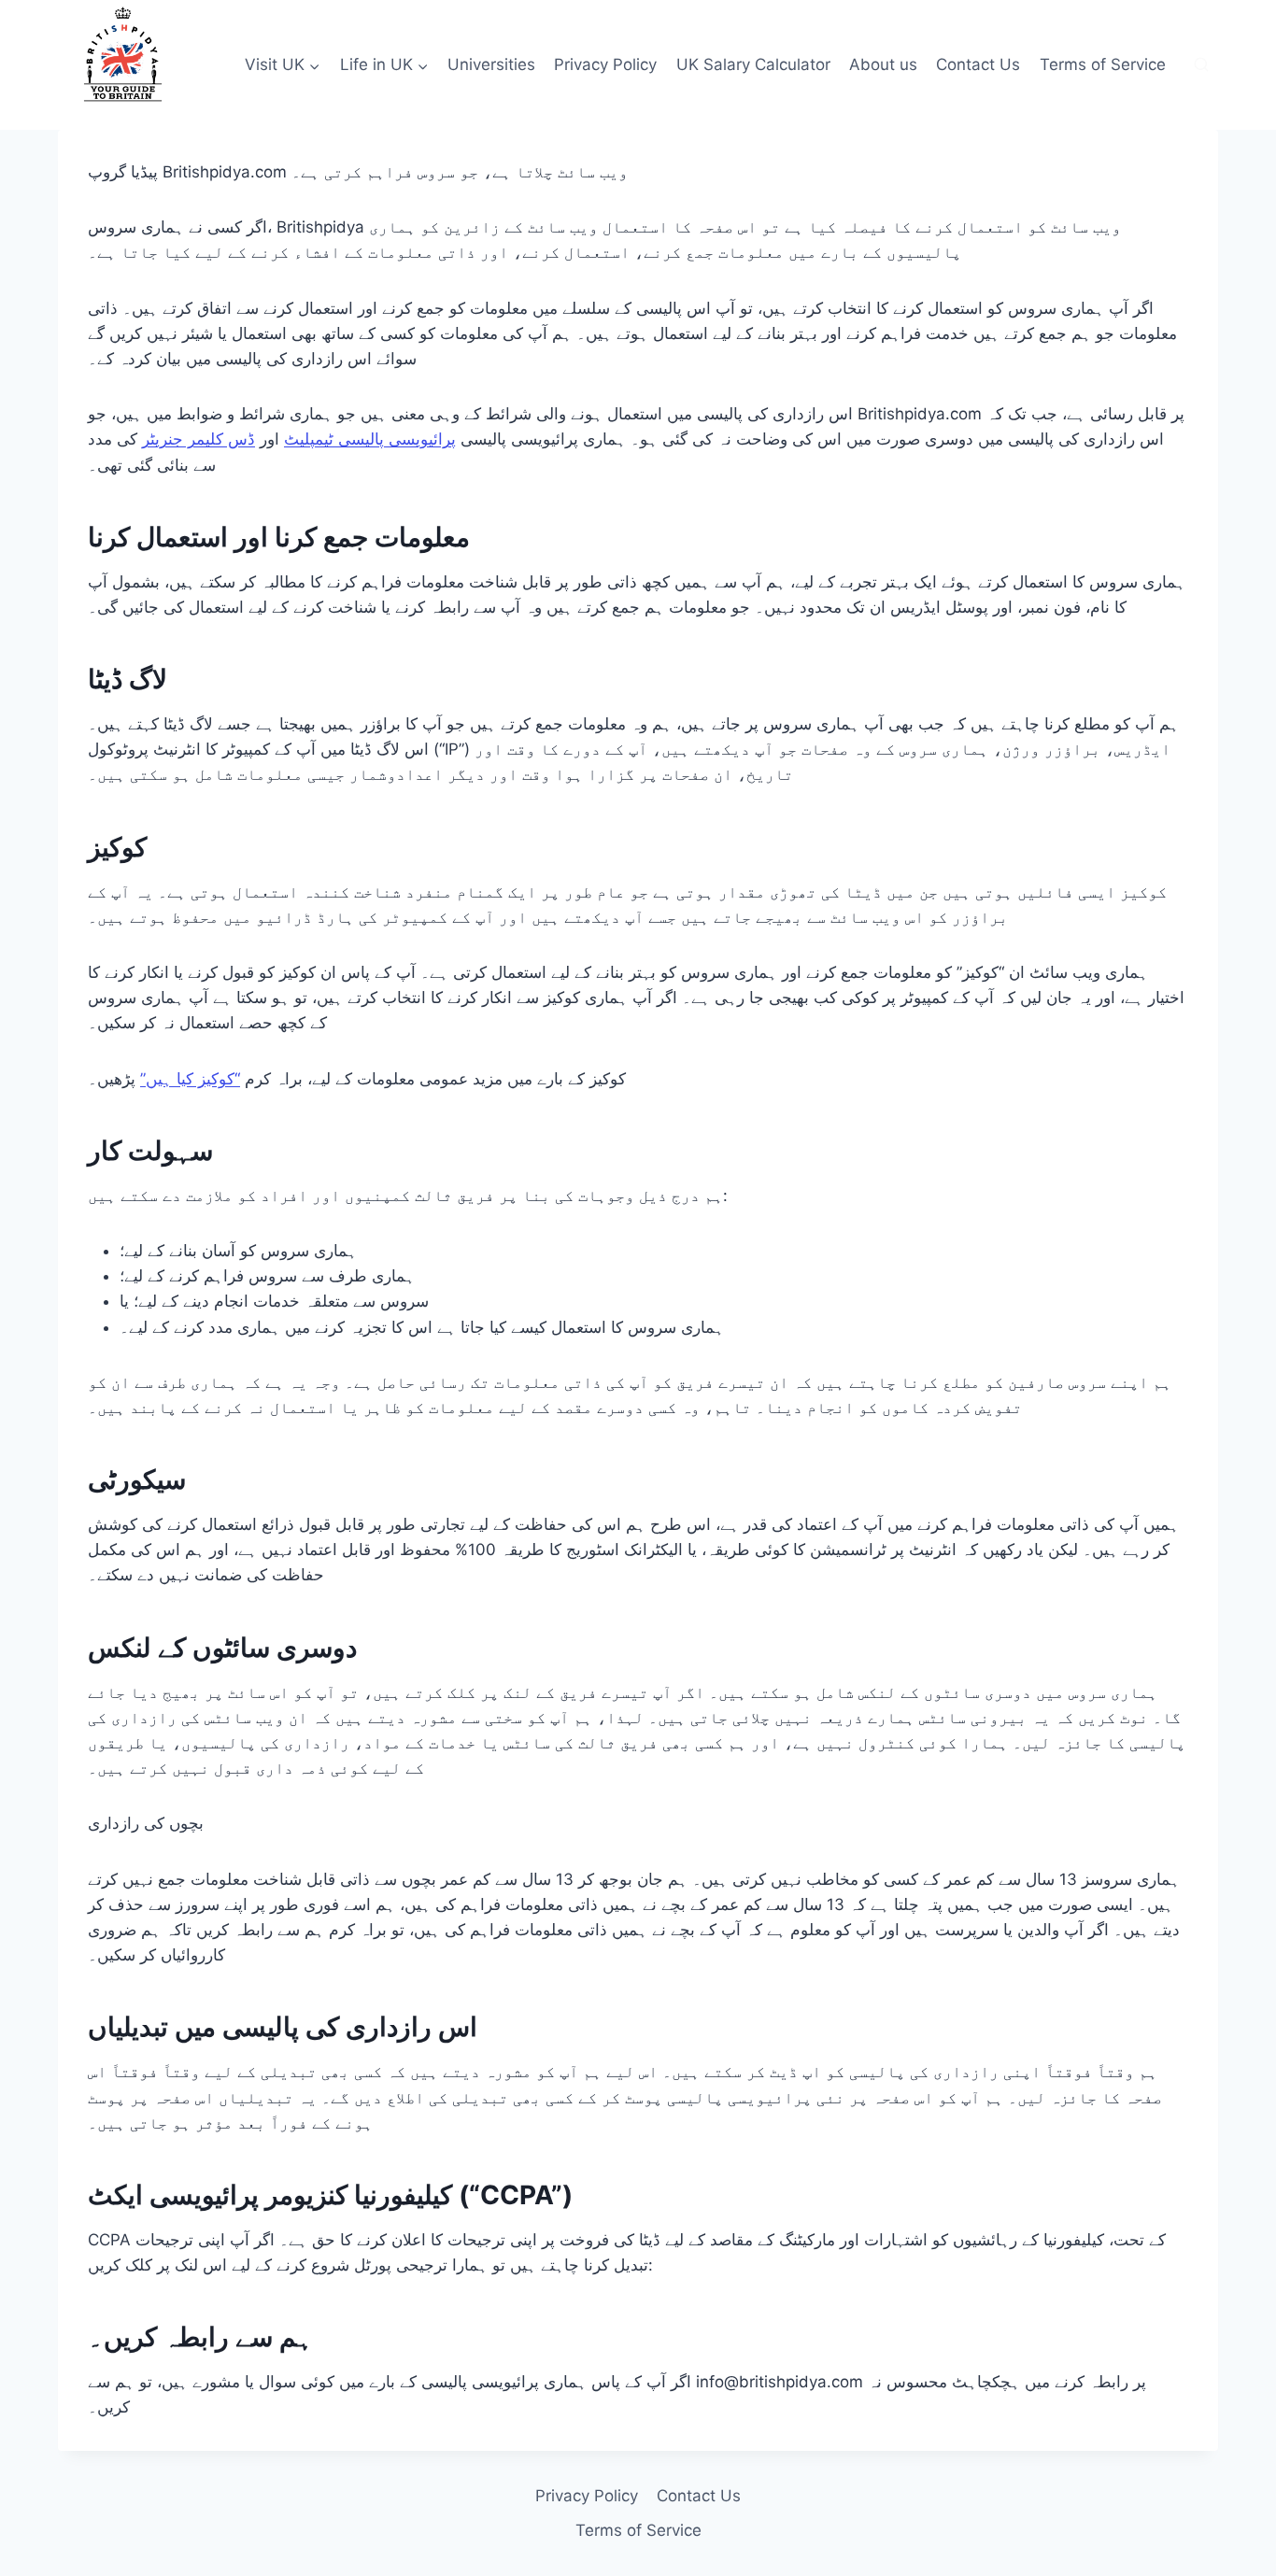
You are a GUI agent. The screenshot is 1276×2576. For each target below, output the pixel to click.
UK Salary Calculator (753, 64)
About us (883, 64)
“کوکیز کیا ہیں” (190, 1079)
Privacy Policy (605, 64)
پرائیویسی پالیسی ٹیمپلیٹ (370, 439)
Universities (491, 64)
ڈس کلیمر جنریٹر (198, 439)
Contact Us (978, 64)
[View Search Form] (1201, 65)
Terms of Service (1103, 64)
